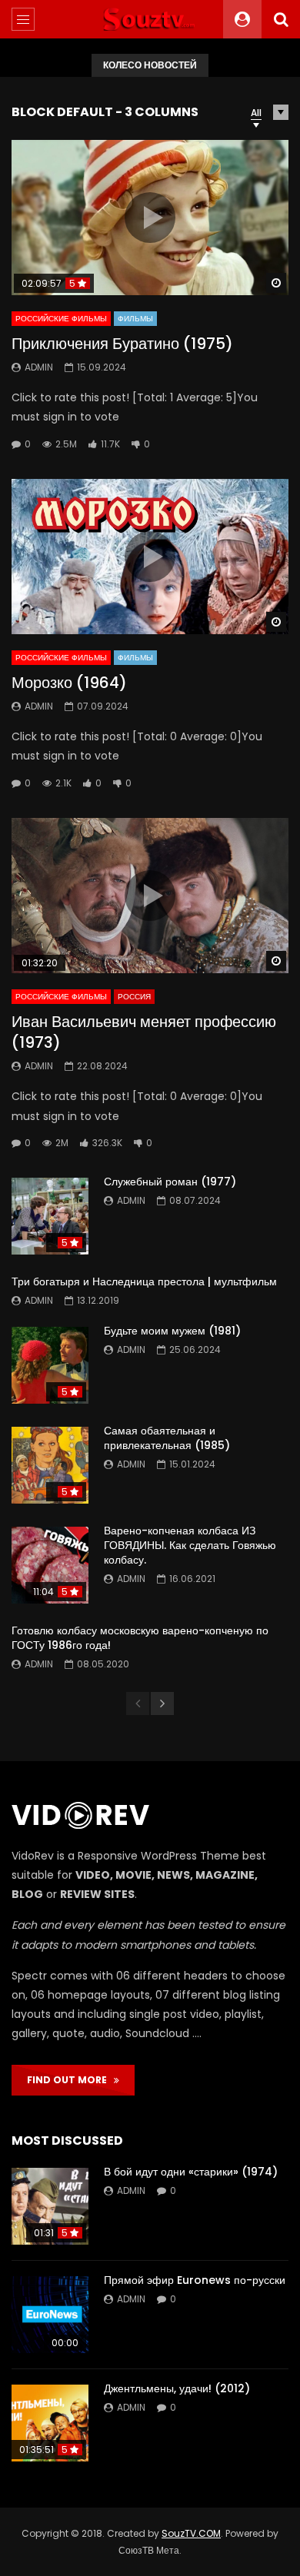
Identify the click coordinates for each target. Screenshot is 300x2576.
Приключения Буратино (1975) (122, 344)
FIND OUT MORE (70, 2080)
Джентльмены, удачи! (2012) (177, 2388)
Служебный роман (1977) (170, 1182)
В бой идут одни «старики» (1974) (191, 2172)
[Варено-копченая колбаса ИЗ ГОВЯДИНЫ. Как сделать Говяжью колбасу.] (50, 1565)
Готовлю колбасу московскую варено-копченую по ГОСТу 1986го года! (140, 1638)
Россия (134, 997)
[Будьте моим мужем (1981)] (50, 1365)
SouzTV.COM (191, 2533)
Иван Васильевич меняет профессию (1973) (144, 1032)
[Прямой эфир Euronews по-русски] (50, 2315)
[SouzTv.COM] (150, 19)
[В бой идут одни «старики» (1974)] (50, 2206)
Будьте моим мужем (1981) (172, 1331)
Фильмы (135, 319)
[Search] (281, 19)
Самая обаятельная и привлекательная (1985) (167, 1438)
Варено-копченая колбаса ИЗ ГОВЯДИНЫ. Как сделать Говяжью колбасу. (190, 1545)
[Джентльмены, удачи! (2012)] (50, 2423)
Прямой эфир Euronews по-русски (195, 2280)
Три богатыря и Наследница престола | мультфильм (144, 1281)
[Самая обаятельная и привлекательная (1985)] (50, 1465)
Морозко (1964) (69, 683)
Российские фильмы (61, 319)
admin (39, 367)
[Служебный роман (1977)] (50, 1216)
